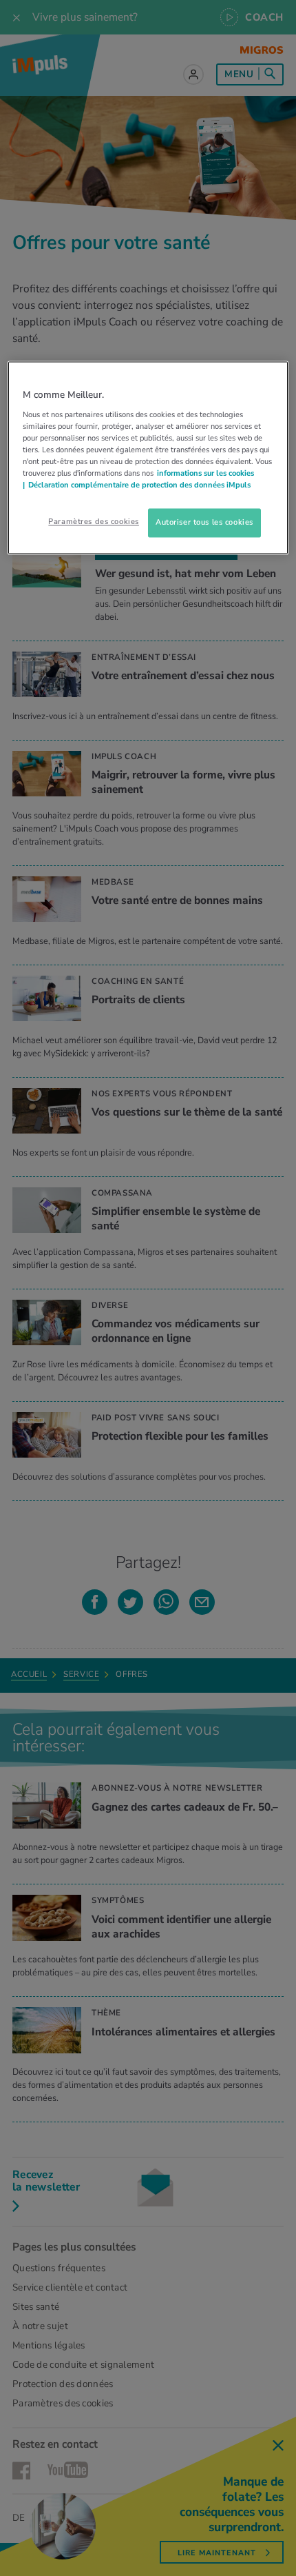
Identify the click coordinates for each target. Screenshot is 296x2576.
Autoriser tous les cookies (204, 523)
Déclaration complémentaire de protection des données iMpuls (139, 485)
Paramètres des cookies (94, 522)
